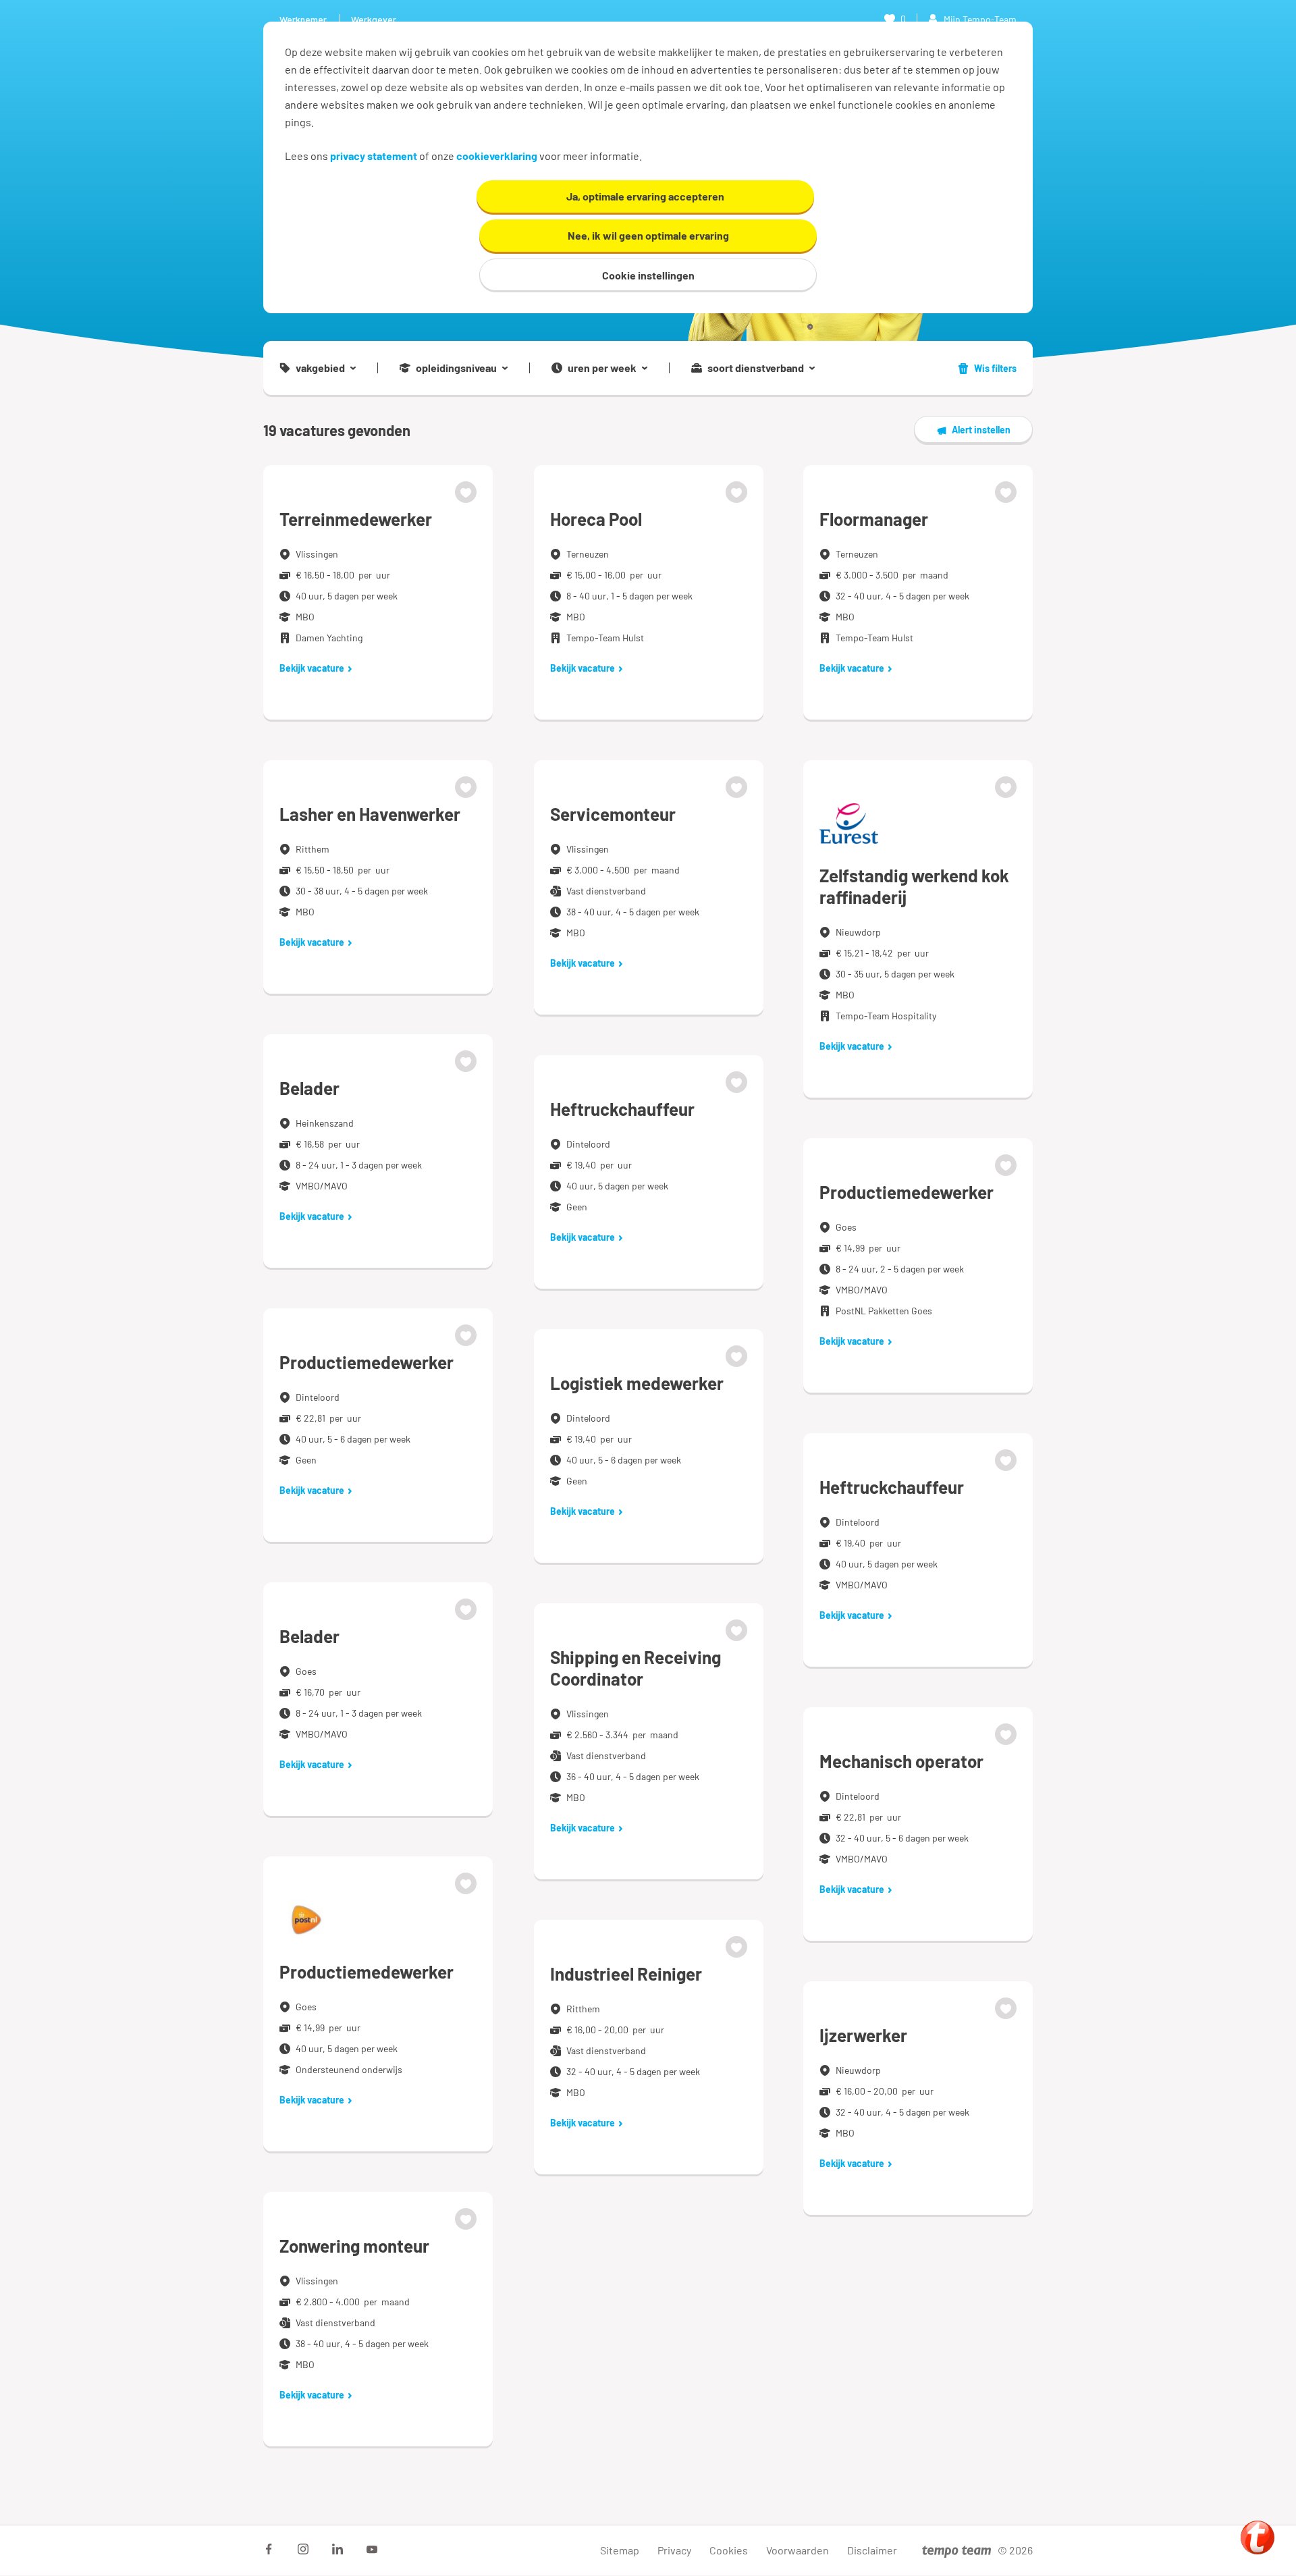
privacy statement (374, 156)
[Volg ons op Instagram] (303, 2549)
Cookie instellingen (648, 275)
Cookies (729, 2550)
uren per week (602, 368)
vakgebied (320, 368)
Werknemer (303, 19)
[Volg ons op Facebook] (269, 2549)
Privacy (674, 2550)
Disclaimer (872, 2550)
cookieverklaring (497, 156)
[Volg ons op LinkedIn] (337, 2549)
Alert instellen (981, 430)
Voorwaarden (798, 2550)
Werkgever (374, 19)
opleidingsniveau (456, 368)
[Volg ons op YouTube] (372, 2549)
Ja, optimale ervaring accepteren (645, 196)
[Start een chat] (1258, 2538)
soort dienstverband (756, 368)
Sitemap (620, 2550)
